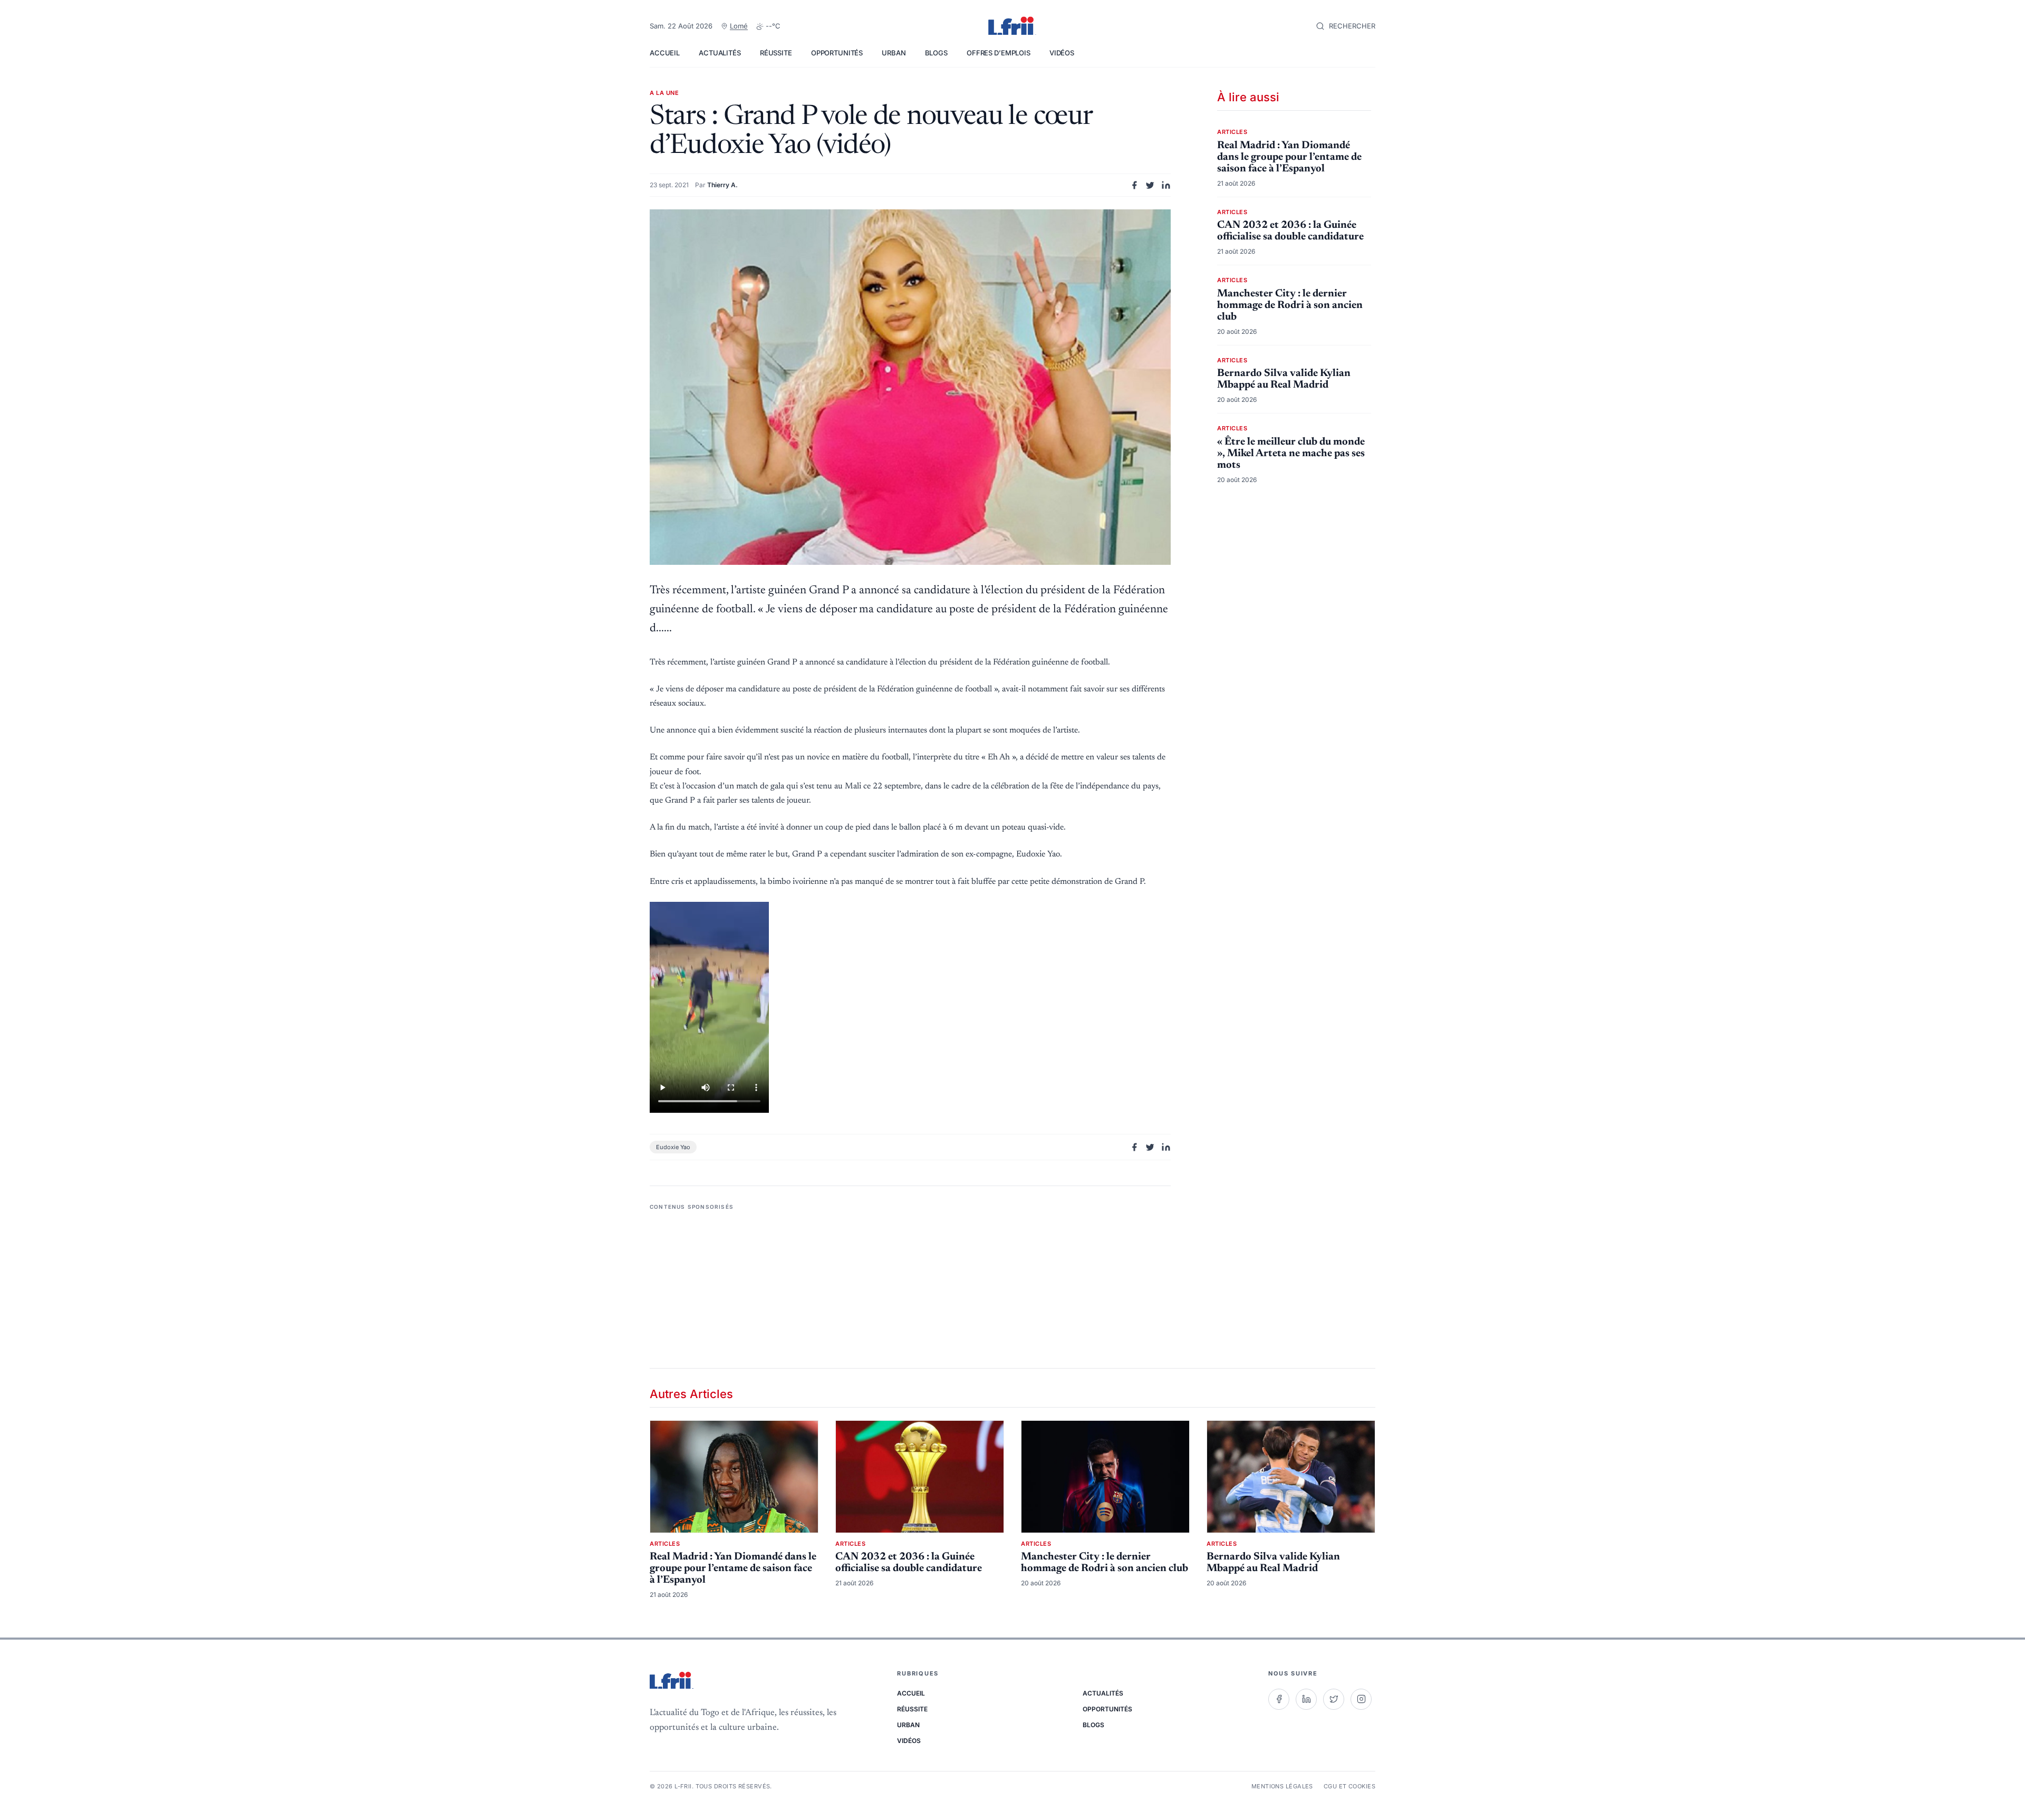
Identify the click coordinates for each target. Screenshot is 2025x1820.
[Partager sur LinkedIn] (1166, 185)
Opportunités (837, 53)
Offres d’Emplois (999, 53)
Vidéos (1062, 53)
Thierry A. (722, 185)
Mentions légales (1282, 1786)
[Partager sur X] (1150, 185)
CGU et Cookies (1349, 1786)
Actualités (720, 53)
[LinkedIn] (1306, 1699)
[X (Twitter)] (1334, 1699)
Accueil (665, 53)
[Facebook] (1279, 1699)
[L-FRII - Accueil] (1012, 26)
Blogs (936, 53)
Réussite (776, 53)
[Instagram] (1361, 1699)
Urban (894, 53)
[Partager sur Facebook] (1134, 185)
